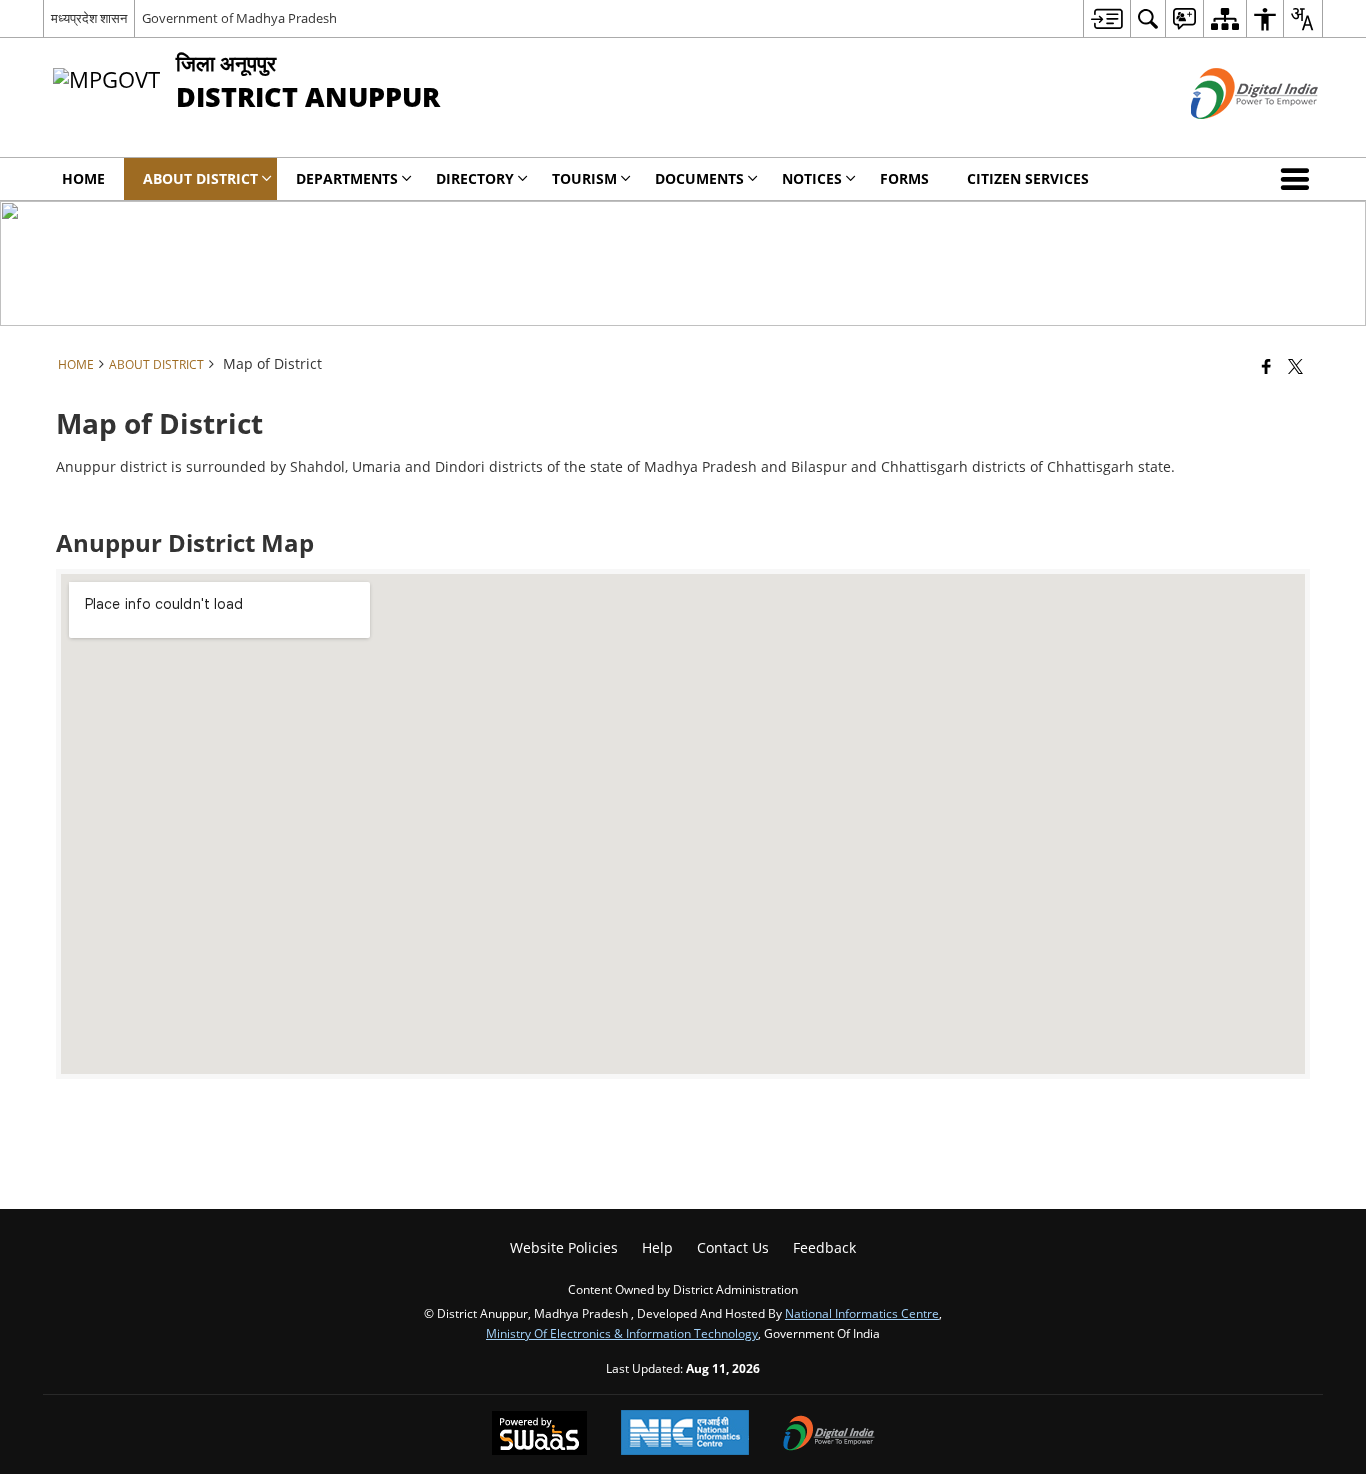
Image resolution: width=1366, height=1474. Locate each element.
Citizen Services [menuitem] (1028, 178)
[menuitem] (1106, 18)
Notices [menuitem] (812, 178)
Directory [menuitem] (475, 178)
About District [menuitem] (200, 178)
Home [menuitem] (83, 178)
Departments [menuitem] (347, 178)
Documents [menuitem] (699, 178)
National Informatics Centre (862, 1313)
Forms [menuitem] (904, 178)
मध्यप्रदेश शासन (89, 18)
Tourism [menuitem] (584, 178)
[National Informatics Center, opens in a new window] (685, 1434)
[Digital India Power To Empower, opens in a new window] (829, 1435)
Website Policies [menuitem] (564, 1247)
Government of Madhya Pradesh (239, 18)
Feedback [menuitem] (824, 1247)
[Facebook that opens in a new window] (1266, 366)
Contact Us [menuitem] (733, 1247)
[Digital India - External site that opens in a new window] (1229, 135)
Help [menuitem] (657, 1247)
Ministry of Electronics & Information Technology (622, 1333)
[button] (1299, 179)
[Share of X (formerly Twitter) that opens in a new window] (1295, 366)
